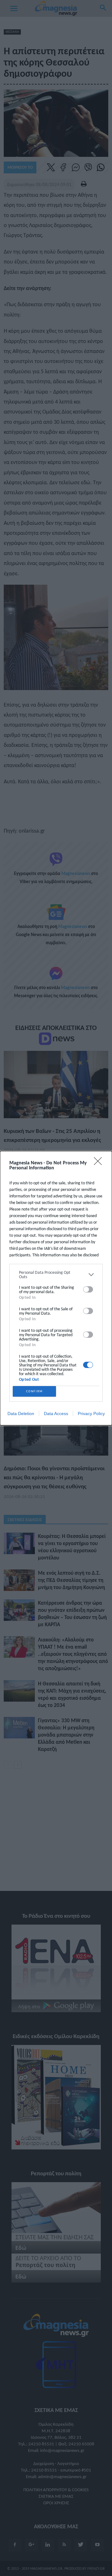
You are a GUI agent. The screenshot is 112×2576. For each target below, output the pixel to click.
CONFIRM (35, 1391)
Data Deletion (21, 1414)
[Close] (100, 1163)
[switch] (88, 1289)
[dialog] (56, 1288)
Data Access (56, 1414)
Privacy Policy (91, 1414)
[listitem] (56, 1275)
